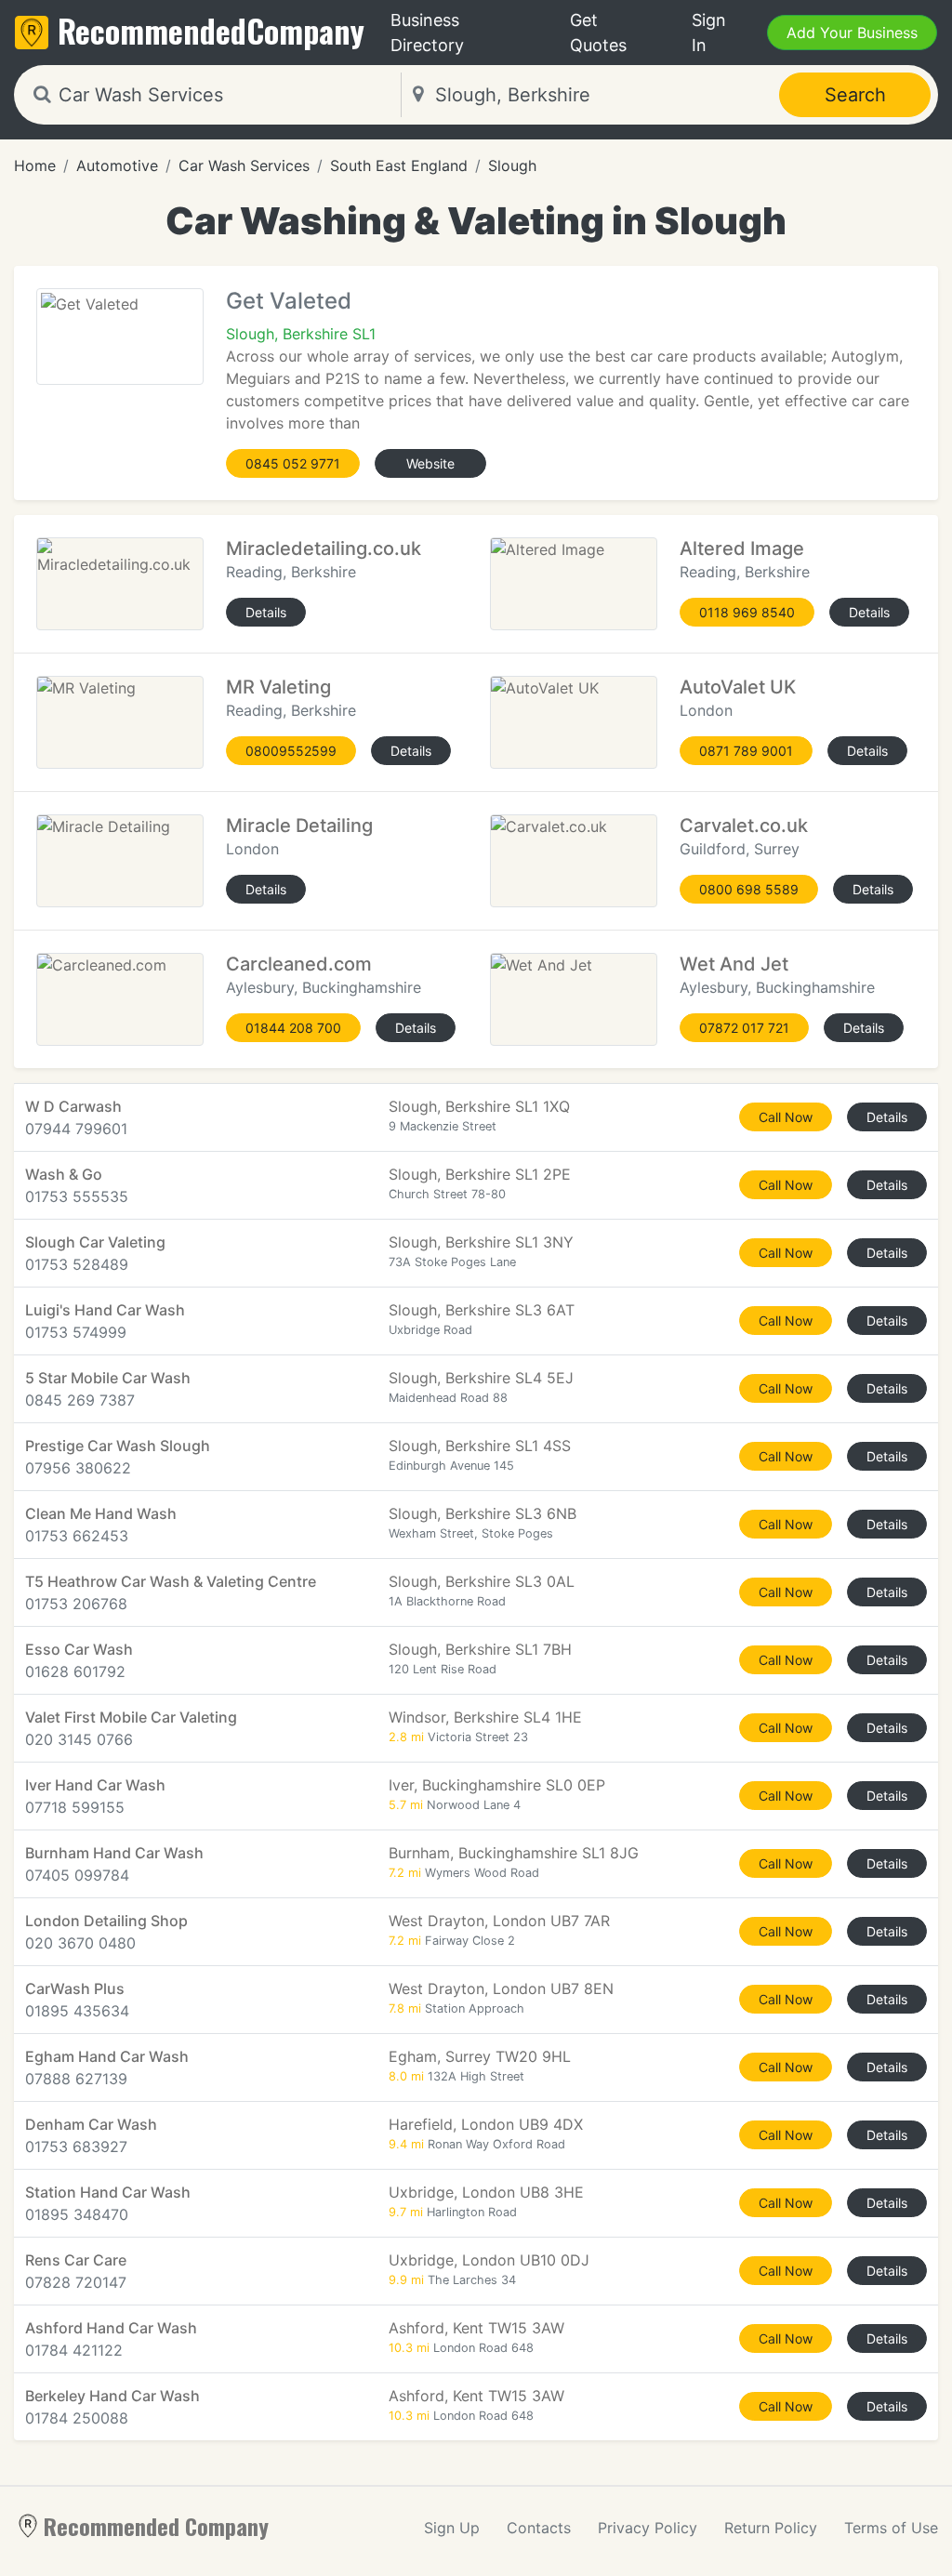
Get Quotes (598, 33)
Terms (891, 2528)
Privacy (648, 2528)
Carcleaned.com (299, 964)
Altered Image (742, 548)
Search (855, 95)
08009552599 (291, 751)
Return (771, 2528)
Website (430, 463)
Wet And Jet (734, 964)
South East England (399, 165)
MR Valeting (278, 687)
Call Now (786, 1117)
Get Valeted (289, 301)
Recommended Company (156, 2526)
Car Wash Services (244, 165)
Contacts (539, 2528)
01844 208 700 (293, 1028)
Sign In (709, 33)
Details (266, 612)
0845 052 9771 (293, 463)
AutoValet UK (738, 687)
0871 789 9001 (746, 751)
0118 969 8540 (747, 612)
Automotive (117, 165)
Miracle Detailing (299, 826)
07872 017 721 (744, 1028)
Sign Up (452, 2528)
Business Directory (427, 33)
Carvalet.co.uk (744, 826)
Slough (512, 165)
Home (35, 165)
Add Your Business (852, 33)
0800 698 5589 (749, 889)
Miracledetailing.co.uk (324, 548)
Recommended (211, 30)
